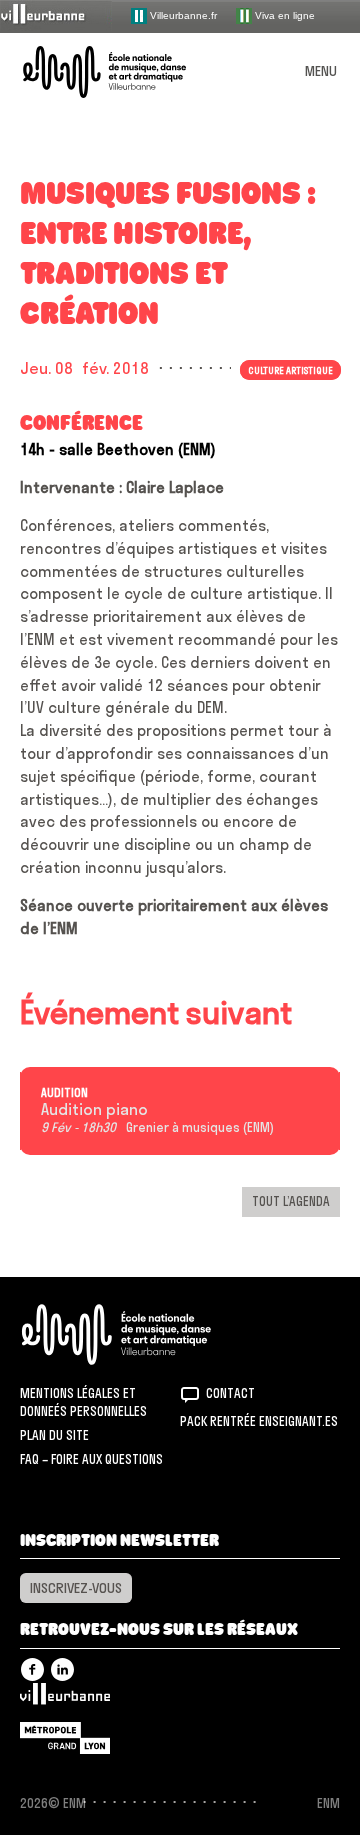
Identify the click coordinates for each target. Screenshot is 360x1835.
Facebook (32, 1669)
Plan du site (54, 1435)
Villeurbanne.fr (182, 14)
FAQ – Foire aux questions (91, 1459)
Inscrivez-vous (76, 1588)
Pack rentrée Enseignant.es (259, 1421)
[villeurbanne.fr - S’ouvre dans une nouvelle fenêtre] (56, 15)
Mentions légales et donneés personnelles (83, 1402)
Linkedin (62, 1669)
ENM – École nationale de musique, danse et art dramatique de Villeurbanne (128, 72)
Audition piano (94, 1110)
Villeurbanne (65, 1699)
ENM (142, 1334)
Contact (230, 1393)
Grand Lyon (65, 1738)
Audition (64, 1093)
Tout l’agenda (291, 1201)
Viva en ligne (283, 14)
